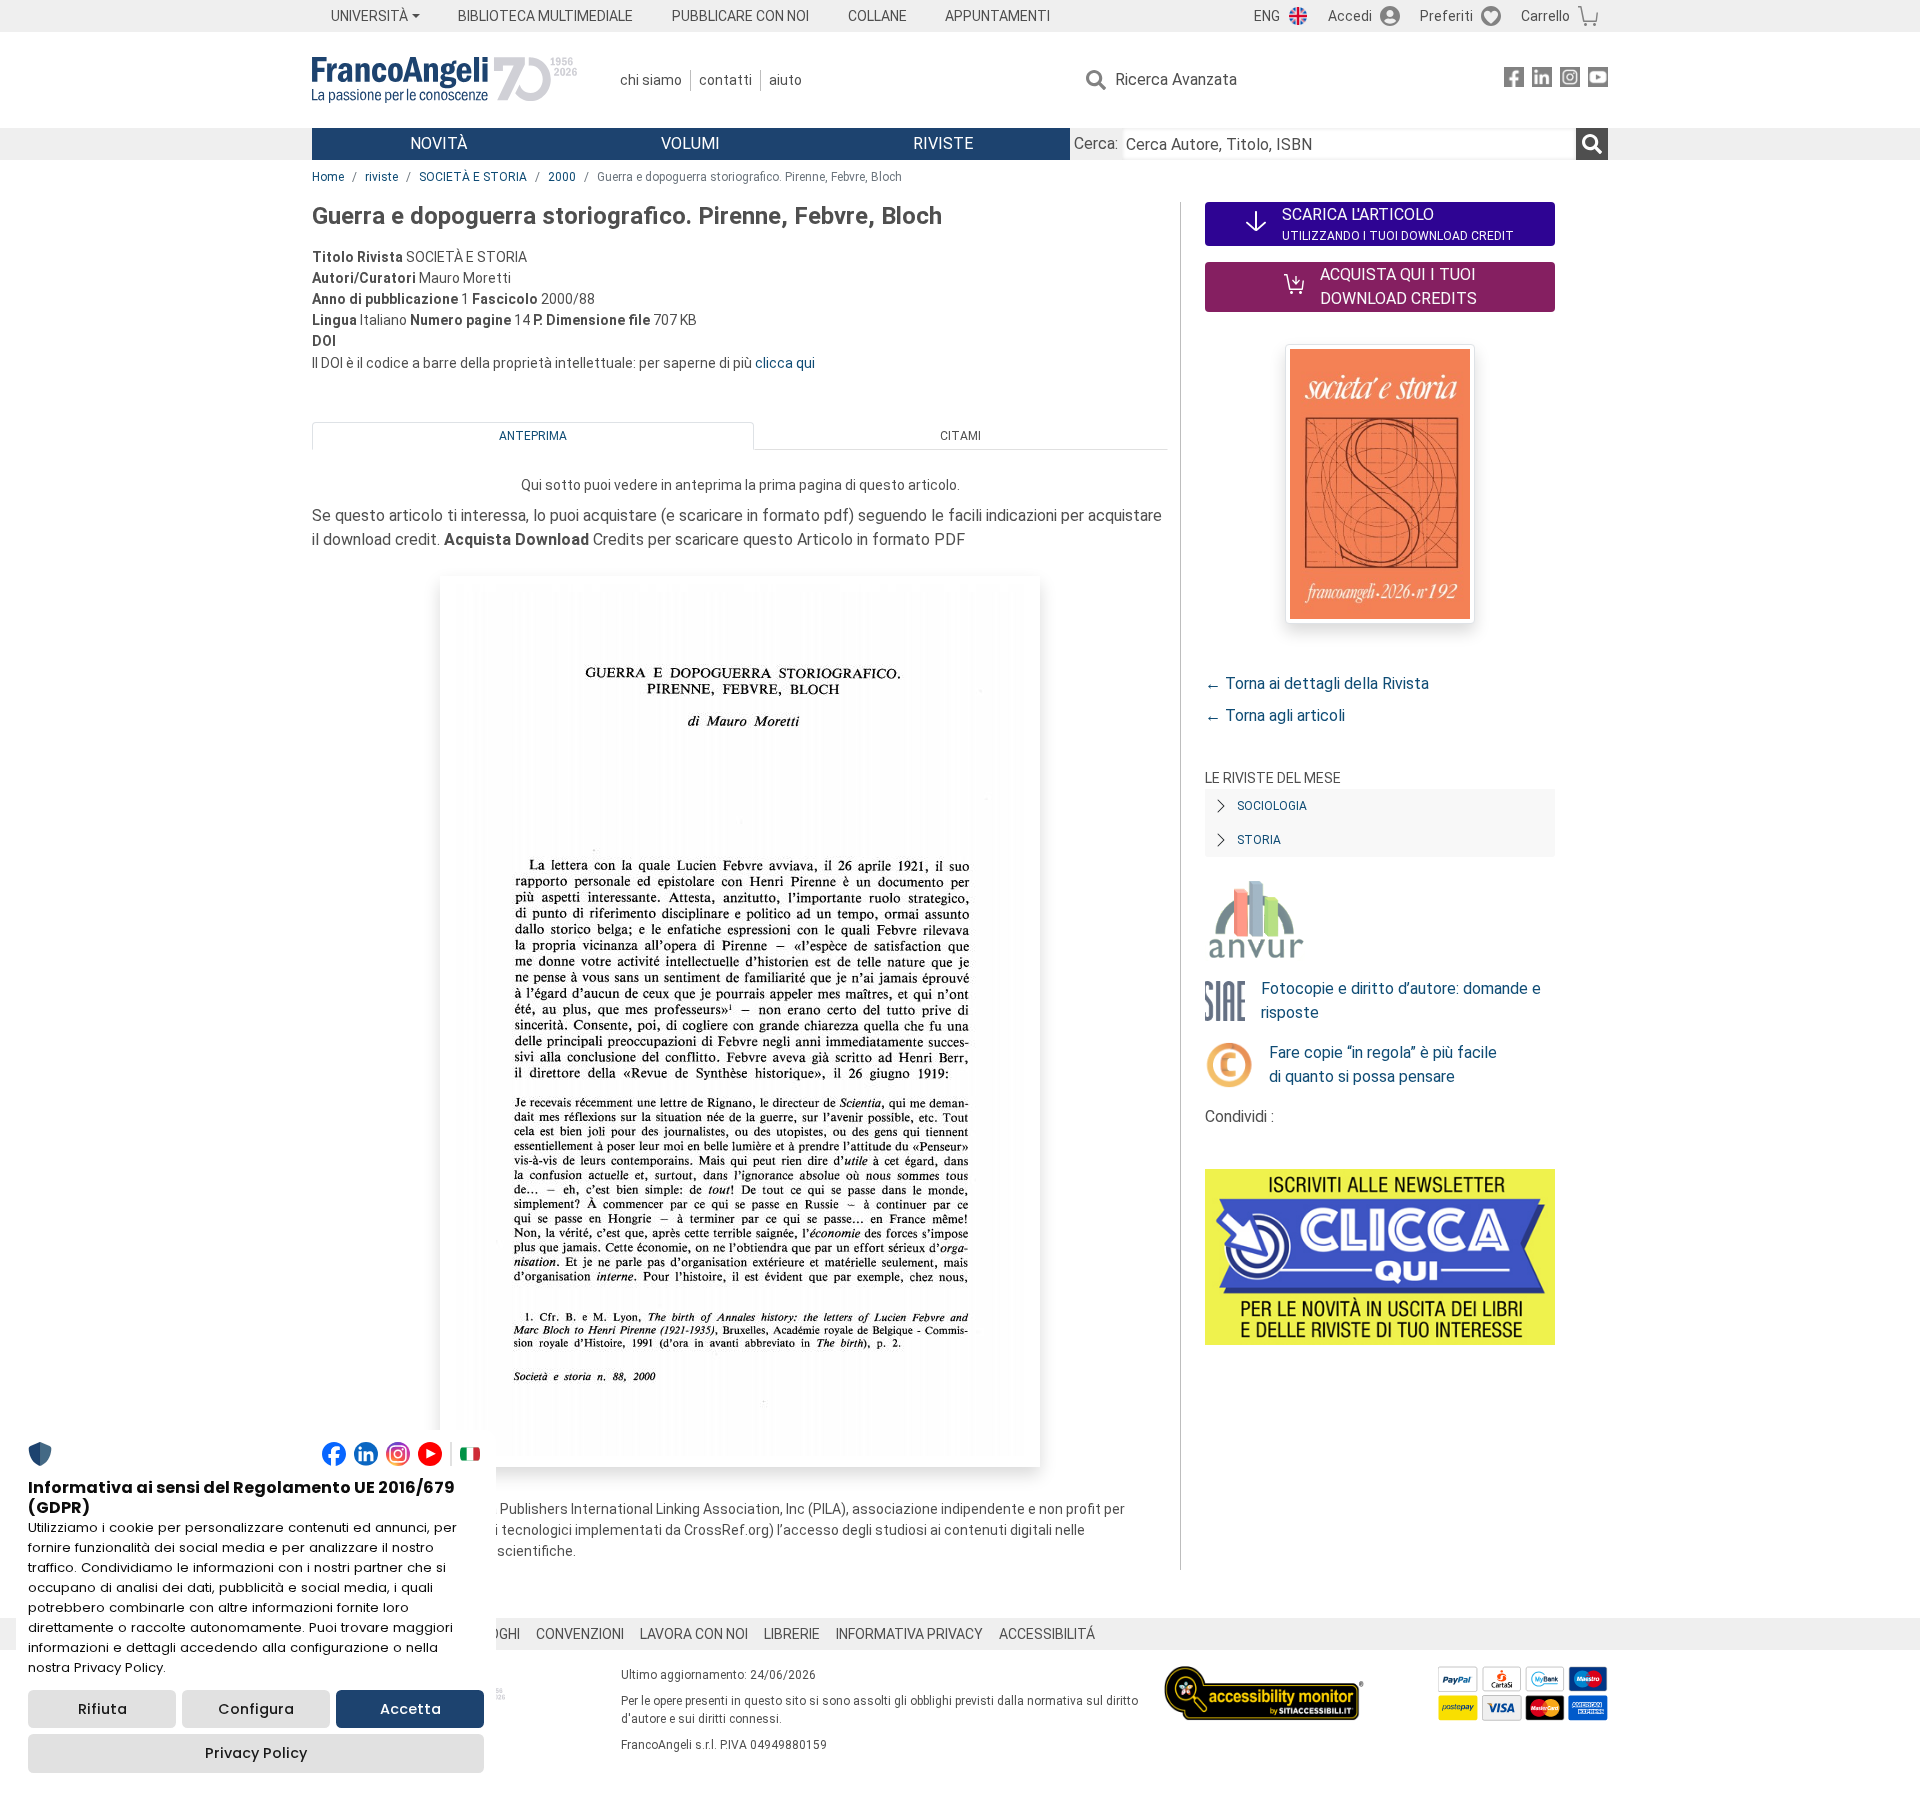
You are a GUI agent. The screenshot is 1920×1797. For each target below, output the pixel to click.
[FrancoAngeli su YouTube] (1598, 80)
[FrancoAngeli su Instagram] (1570, 80)
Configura (256, 1709)
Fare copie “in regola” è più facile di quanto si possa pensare (1383, 1064)
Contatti (725, 80)
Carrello (1545, 16)
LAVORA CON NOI (694, 1634)
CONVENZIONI (580, 1634)
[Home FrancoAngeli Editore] (444, 80)
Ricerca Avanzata (1176, 79)
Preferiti (1446, 16)
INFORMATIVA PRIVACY (909, 1634)
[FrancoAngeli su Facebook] (1514, 80)
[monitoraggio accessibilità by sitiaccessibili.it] (1264, 1677)
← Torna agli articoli (1275, 715)
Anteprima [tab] (533, 436)
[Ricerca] (1592, 144)
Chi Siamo (651, 80)
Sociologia (1272, 806)
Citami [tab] (960, 436)
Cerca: (1096, 143)
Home (328, 177)
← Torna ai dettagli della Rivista (1317, 683)
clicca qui (785, 363)
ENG (1267, 16)
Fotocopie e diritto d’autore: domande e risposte (1401, 1000)
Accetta (410, 1709)
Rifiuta (102, 1709)
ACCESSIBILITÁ (1047, 1634)
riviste (381, 177)
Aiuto (785, 80)
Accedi (1350, 16)
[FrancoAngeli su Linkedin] (1542, 80)
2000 (562, 177)
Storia (1259, 840)
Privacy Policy (256, 1753)
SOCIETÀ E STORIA (473, 177)
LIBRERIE (792, 1634)
